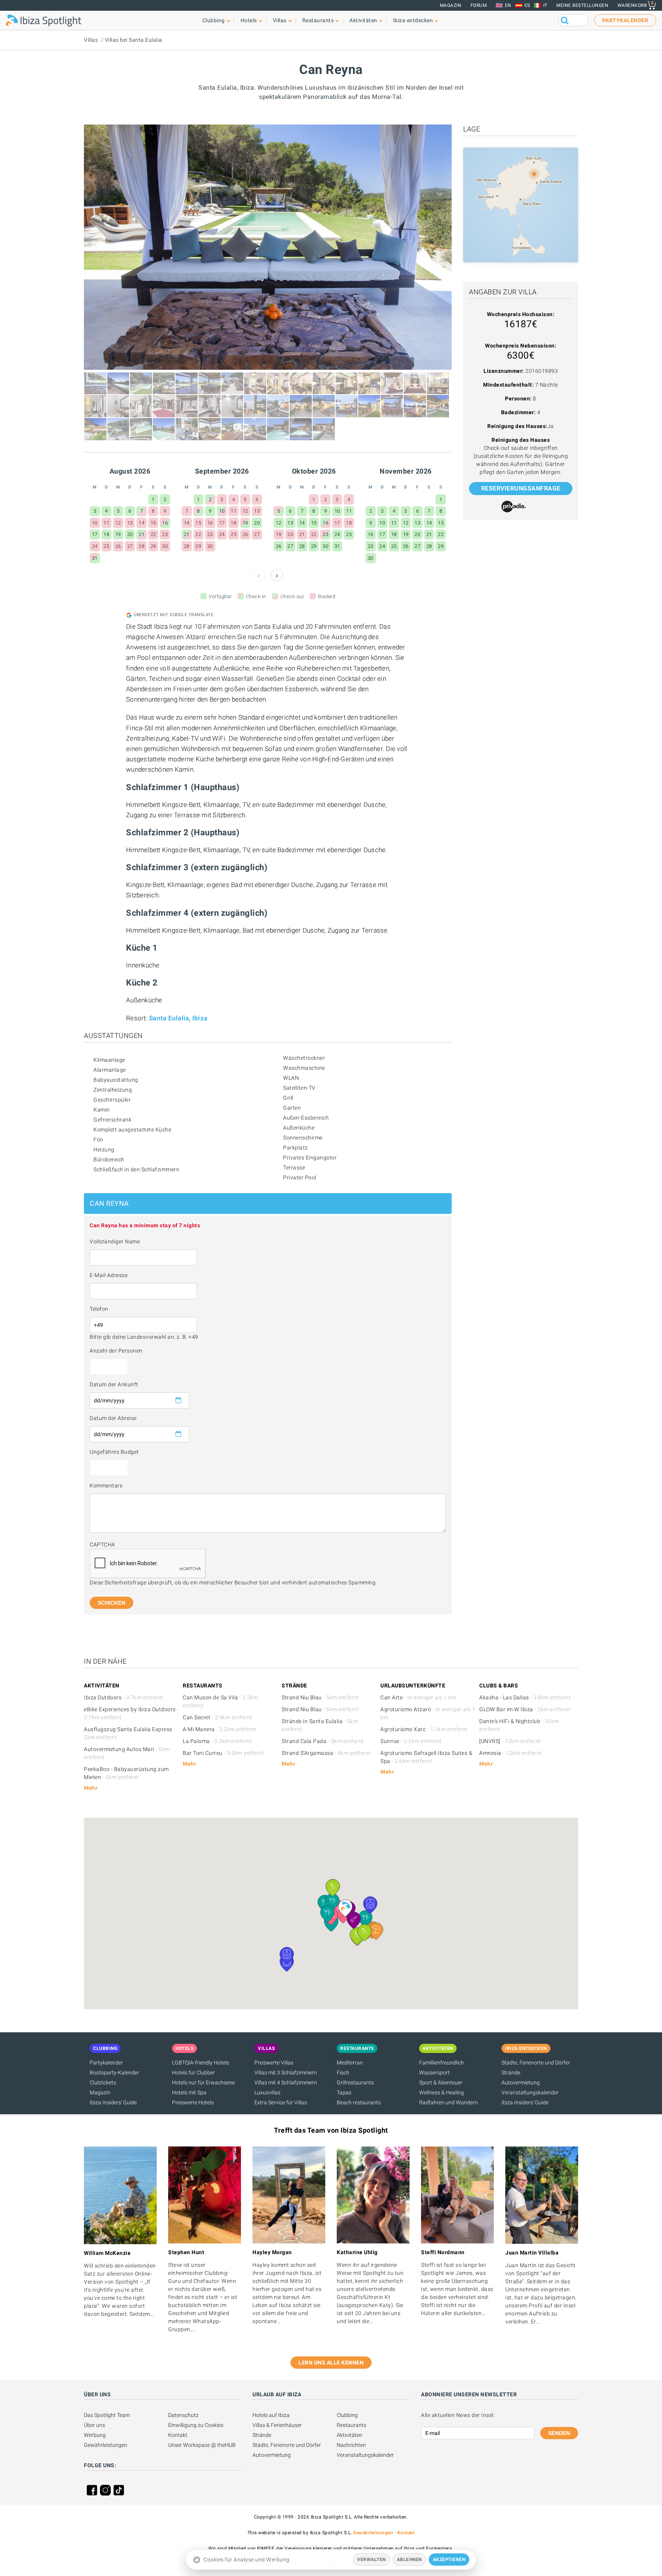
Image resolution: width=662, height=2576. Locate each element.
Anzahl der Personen (116, 1351)
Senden (559, 2433)
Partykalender (106, 2063)
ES (527, 5)
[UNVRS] (510, 1741)
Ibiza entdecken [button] (413, 20)
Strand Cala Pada (323, 1741)
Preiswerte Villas (274, 2063)
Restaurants (351, 2425)
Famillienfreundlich (442, 2063)
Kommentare (106, 1486)
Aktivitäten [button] (363, 20)
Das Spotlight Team (107, 2415)
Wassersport (434, 2073)
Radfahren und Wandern (448, 2102)
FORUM (479, 5)
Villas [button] (280, 20)
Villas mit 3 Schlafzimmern (286, 2073)
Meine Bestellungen (582, 5)
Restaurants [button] (318, 20)
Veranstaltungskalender (530, 2092)
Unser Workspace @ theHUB (202, 2445)
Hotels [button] (249, 20)
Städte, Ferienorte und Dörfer (536, 2063)
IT (545, 5)
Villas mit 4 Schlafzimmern (286, 2082)
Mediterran (350, 2063)
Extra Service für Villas (281, 2102)
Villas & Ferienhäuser (277, 2425)
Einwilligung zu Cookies (196, 2425)
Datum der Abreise (113, 1418)
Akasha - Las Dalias (525, 1697)
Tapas (344, 2092)
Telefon (99, 1309)
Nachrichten (351, 2445)
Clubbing (347, 2415)
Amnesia (511, 1753)
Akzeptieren (449, 2560)
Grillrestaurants (355, 2082)
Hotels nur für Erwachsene (203, 2082)
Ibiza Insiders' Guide (113, 2102)
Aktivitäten (350, 2435)
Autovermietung (521, 2082)
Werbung (95, 2435)
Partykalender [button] (625, 20)
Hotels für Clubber (193, 2073)
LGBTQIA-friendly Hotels (201, 2063)
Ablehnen (409, 2560)
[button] (376, 1931)
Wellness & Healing (442, 2092)
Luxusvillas (267, 2092)
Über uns (94, 2425)
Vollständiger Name (115, 1241)
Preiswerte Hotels (193, 2102)
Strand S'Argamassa (326, 1753)
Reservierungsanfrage (521, 488)
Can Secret (218, 1717)
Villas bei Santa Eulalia (134, 40)
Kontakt (178, 2435)
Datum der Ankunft (114, 1384)
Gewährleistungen (106, 2445)
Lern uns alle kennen (331, 2363)
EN (508, 5)
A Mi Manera (220, 1729)
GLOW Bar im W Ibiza (525, 1709)
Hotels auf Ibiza (271, 2415)
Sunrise (411, 1741)
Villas (91, 40)
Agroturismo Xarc (424, 1729)
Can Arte (418, 1697)
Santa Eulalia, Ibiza (178, 1018)
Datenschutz (183, 2415)
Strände (511, 2073)
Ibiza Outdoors (124, 1697)
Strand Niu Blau (320, 1697)
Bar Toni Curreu (224, 1753)
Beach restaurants (359, 2102)
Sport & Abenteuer (441, 2082)
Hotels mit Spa (189, 2092)
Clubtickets (103, 2082)
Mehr (91, 1788)
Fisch (343, 2073)
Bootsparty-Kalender (114, 2073)
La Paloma (217, 1741)
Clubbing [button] (214, 20)
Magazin (451, 5)
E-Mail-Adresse (109, 1275)
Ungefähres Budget (114, 1452)
